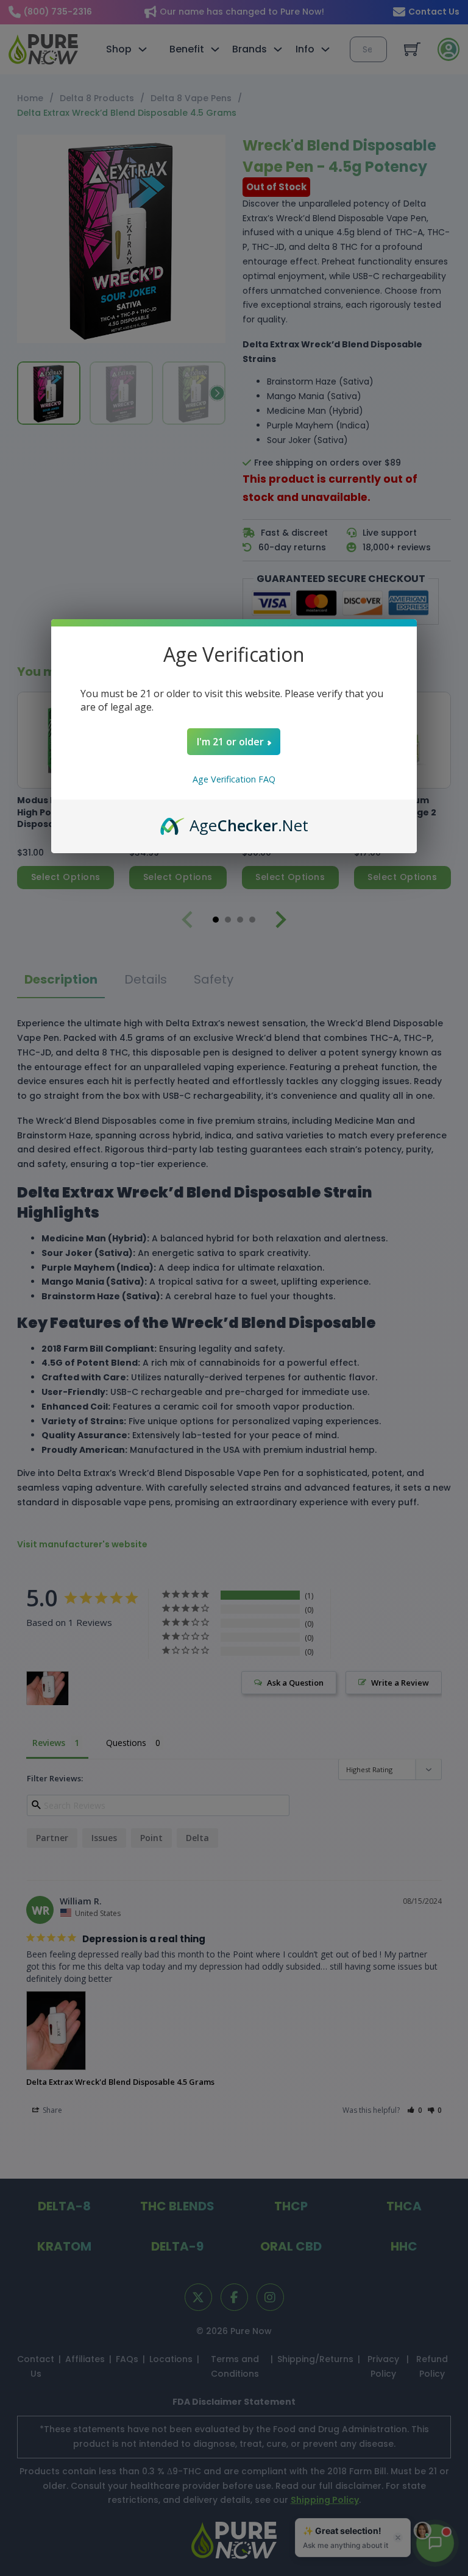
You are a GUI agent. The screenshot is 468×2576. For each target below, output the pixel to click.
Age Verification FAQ (234, 779)
